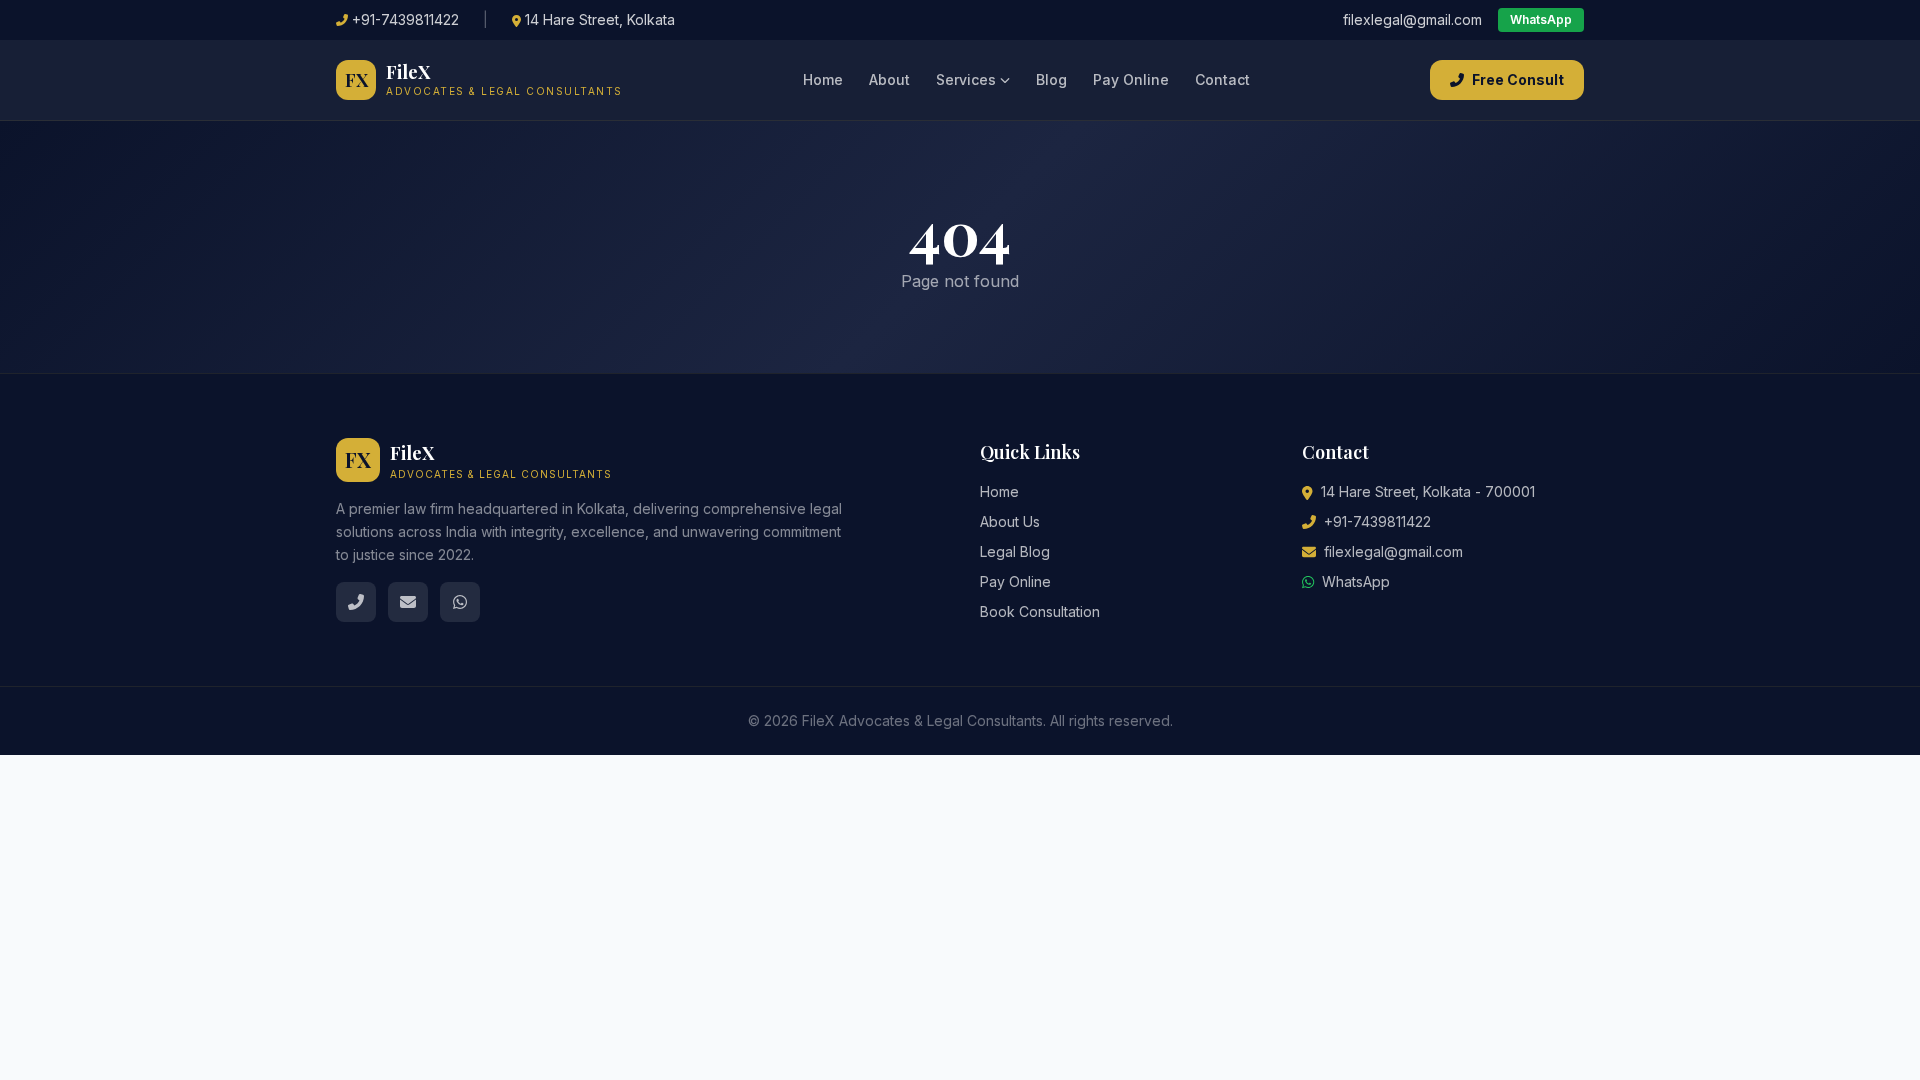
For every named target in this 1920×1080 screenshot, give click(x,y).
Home (823, 79)
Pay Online (1131, 79)
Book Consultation (1040, 611)
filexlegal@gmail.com (1412, 19)
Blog (1051, 79)
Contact (1222, 79)
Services (966, 79)
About (889, 79)
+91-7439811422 (405, 19)
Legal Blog (1015, 551)
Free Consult (1518, 79)
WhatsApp (1541, 19)
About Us (1010, 521)
